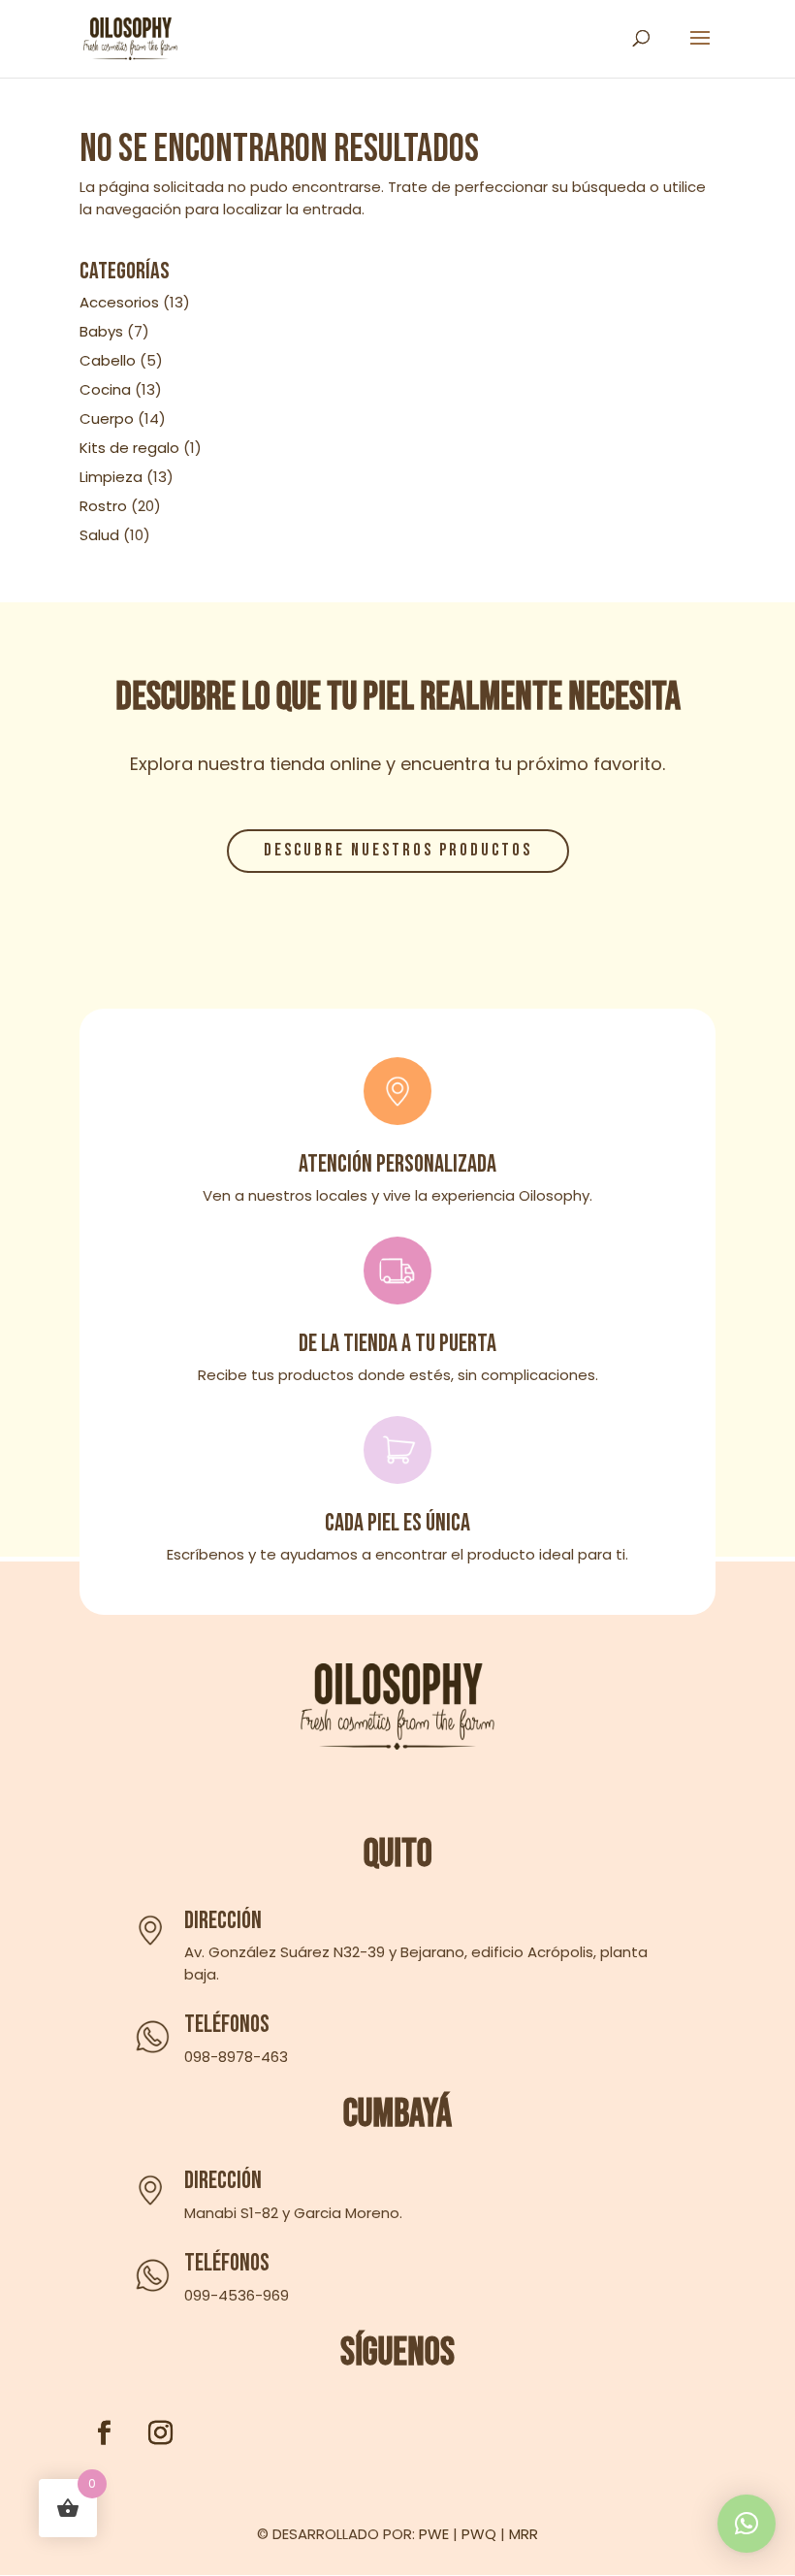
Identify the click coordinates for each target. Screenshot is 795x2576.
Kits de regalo (129, 448)
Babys (101, 331)
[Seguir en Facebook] (104, 2433)
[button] (747, 2524)
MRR (524, 2534)
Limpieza (111, 477)
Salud (99, 535)
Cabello (108, 360)
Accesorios (119, 302)
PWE (434, 2534)
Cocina (105, 389)
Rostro (103, 506)
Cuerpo (107, 419)
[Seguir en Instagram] (160, 2433)
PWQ (479, 2534)
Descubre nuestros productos (398, 850)
